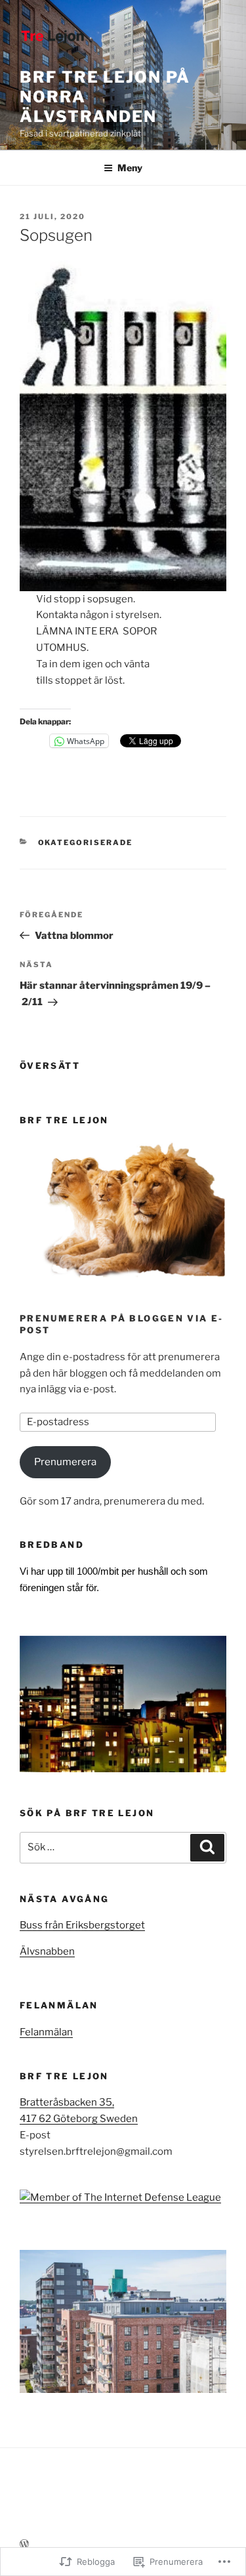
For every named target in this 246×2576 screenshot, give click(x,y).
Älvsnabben (47, 1951)
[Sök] (207, 1848)
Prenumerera (65, 1462)
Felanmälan (46, 2032)
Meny (130, 168)
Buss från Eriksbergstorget (82, 1925)
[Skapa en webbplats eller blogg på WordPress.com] (24, 2544)
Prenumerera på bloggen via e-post (122, 1324)
